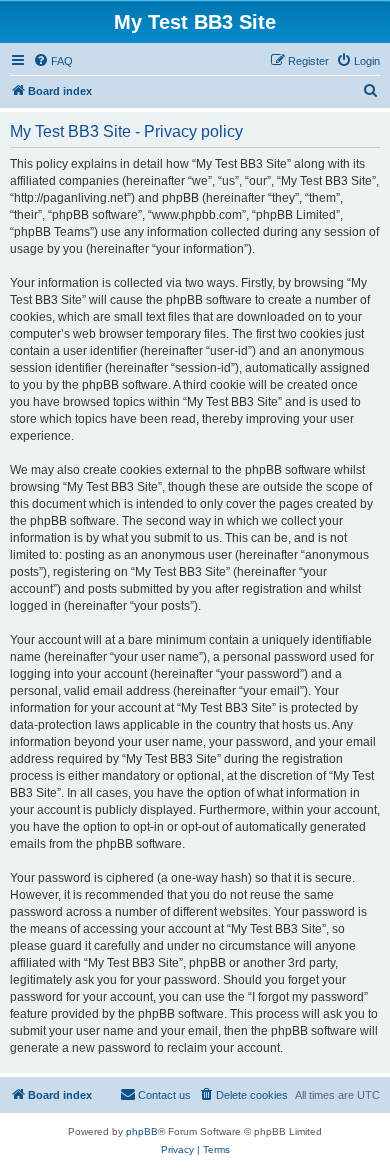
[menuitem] (53, 61)
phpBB (142, 1131)
